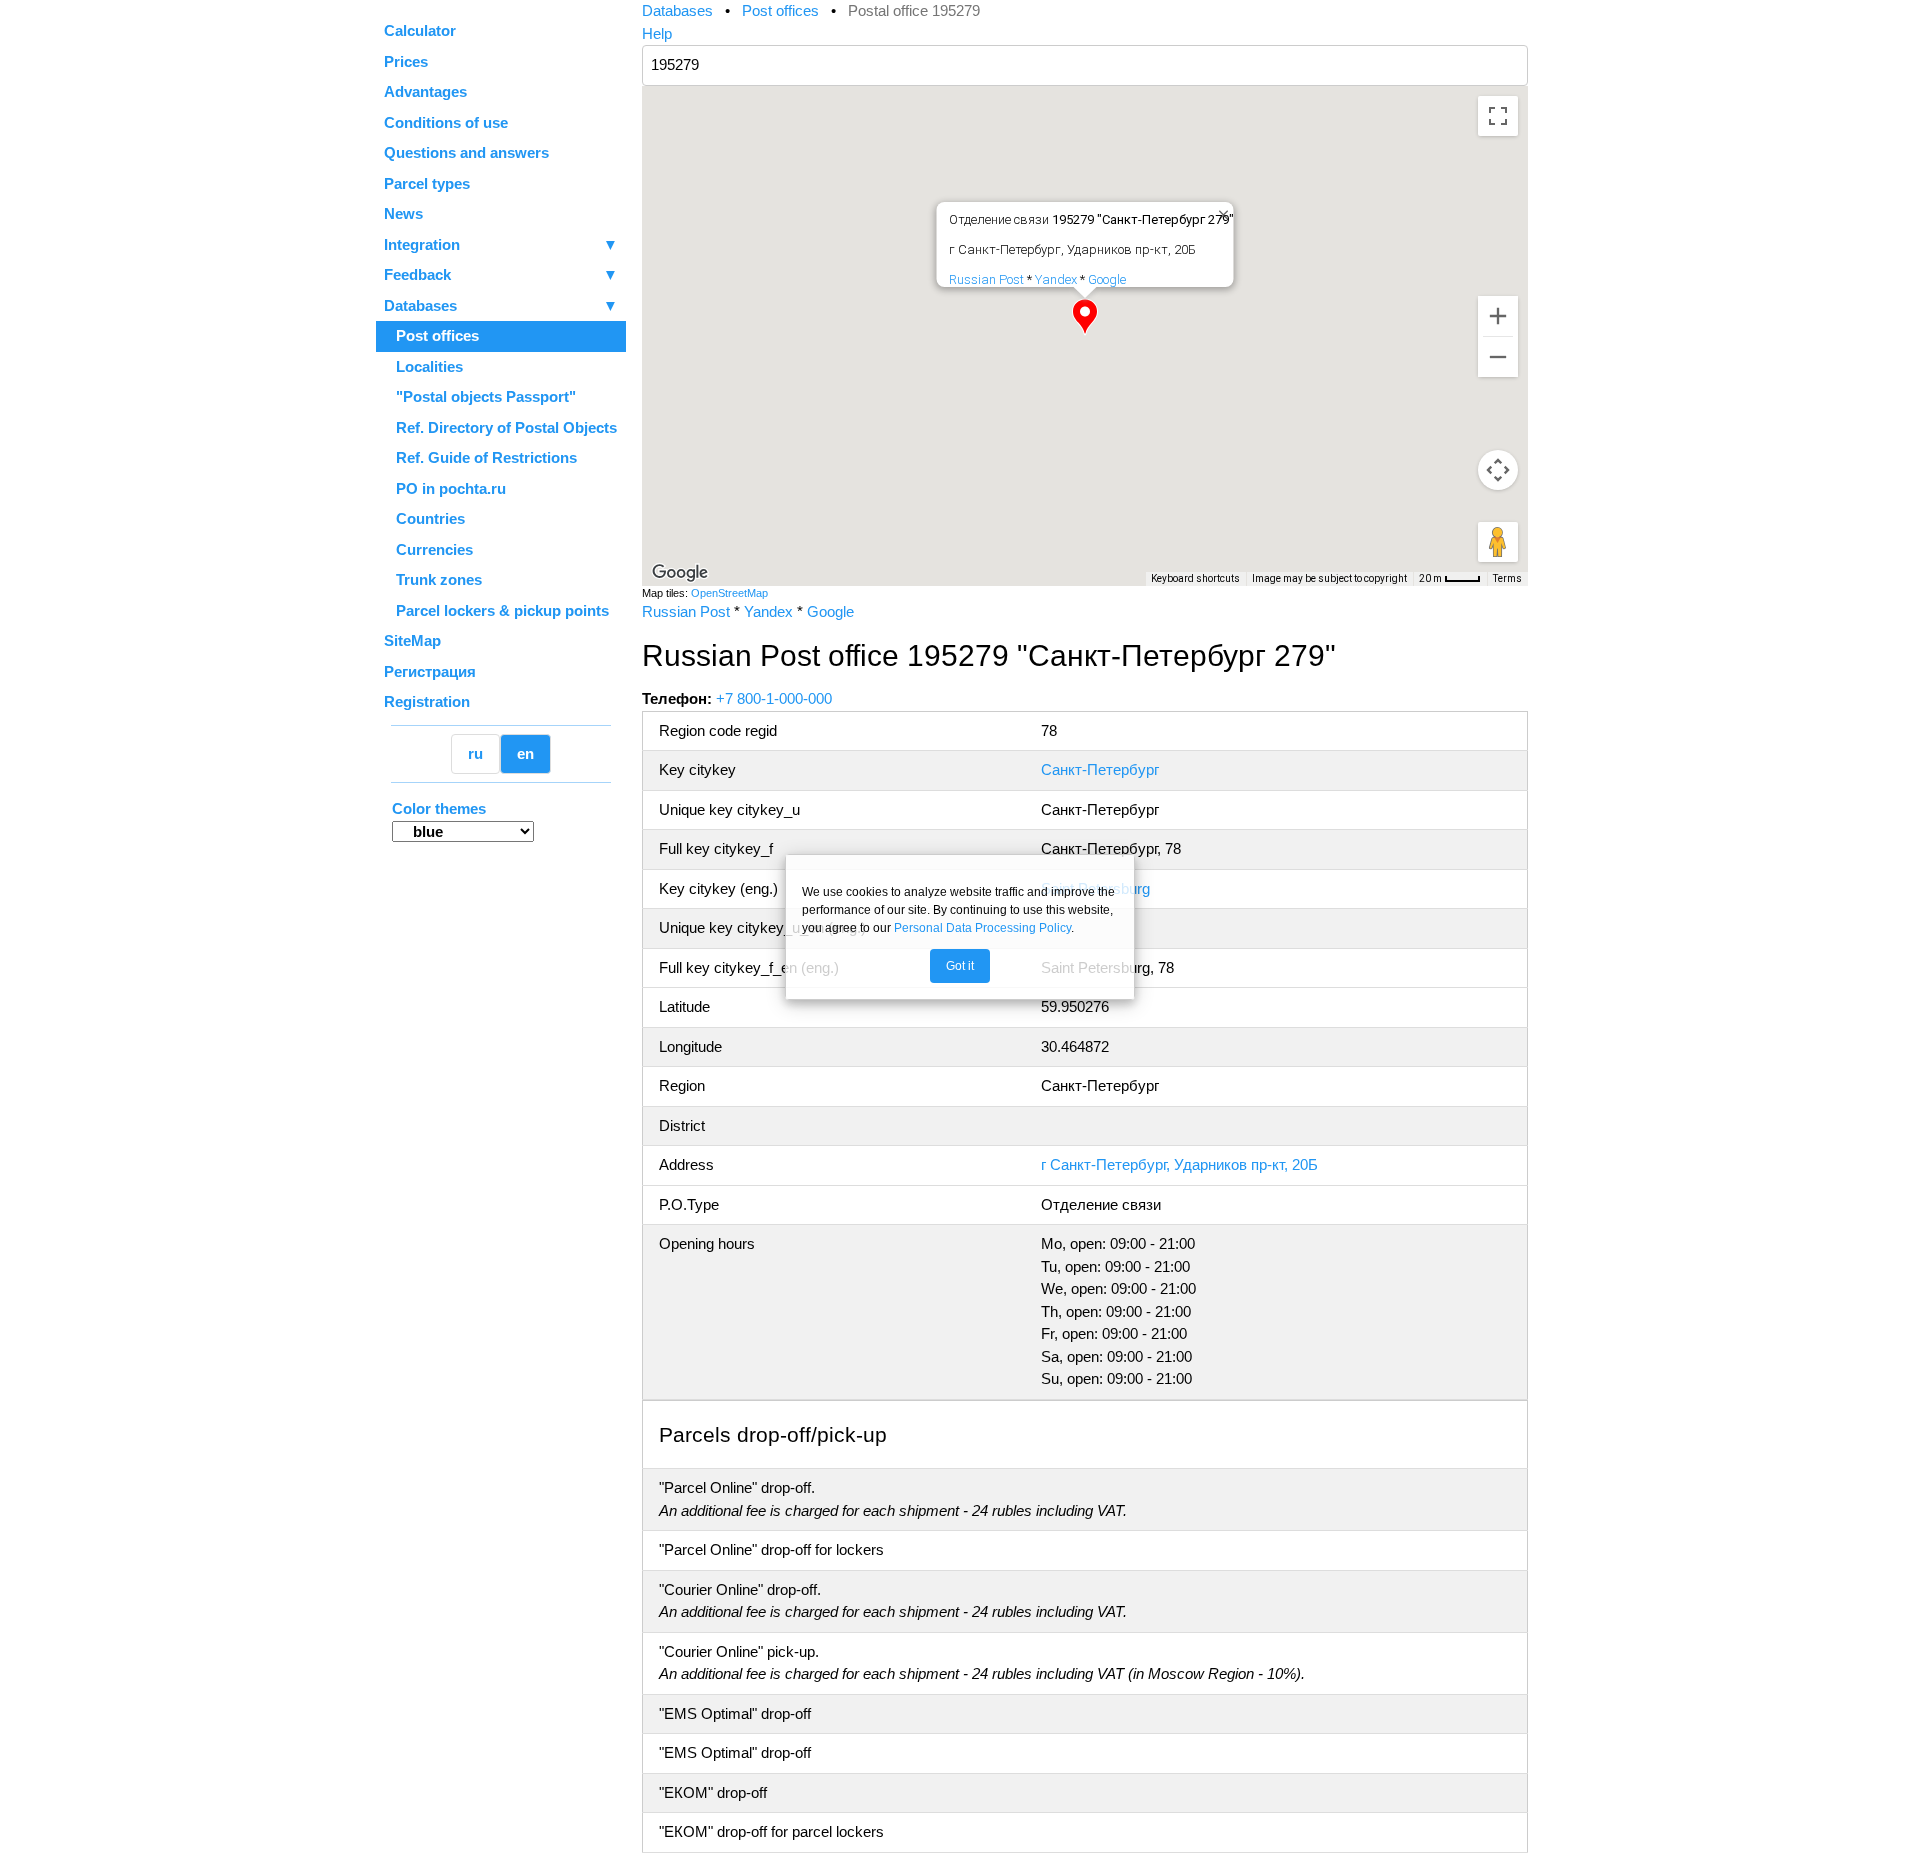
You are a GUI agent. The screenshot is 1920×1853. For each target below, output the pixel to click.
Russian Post (986, 279)
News (403, 213)
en (525, 753)
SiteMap (412, 640)
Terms (1507, 578)
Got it (960, 966)
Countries (424, 518)
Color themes (439, 808)
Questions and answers (466, 152)
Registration (427, 701)
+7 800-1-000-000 (774, 698)
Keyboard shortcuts (1195, 578)
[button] (1085, 317)
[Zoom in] (1498, 316)
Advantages (425, 91)
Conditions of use (446, 122)
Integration (501, 244)
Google (1107, 279)
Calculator (420, 30)
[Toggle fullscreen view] (1498, 116)
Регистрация (430, 671)
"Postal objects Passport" (480, 396)
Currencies (428, 549)
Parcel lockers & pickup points (496, 610)
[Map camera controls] (1498, 470)
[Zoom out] (1498, 357)
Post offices (431, 335)
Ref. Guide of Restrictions (480, 457)
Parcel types (427, 183)
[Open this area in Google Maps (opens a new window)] (680, 573)
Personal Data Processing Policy (982, 928)
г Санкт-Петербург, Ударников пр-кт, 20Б (1179, 1164)
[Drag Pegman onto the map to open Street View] (1498, 542)
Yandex (1056, 279)
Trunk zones (433, 579)
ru (475, 753)
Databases (420, 305)
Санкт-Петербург (1100, 769)
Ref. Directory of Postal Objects (500, 427)
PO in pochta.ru (445, 488)
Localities (423, 366)
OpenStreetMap (729, 593)
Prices (406, 61)
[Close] (1220, 211)
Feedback (501, 274)
